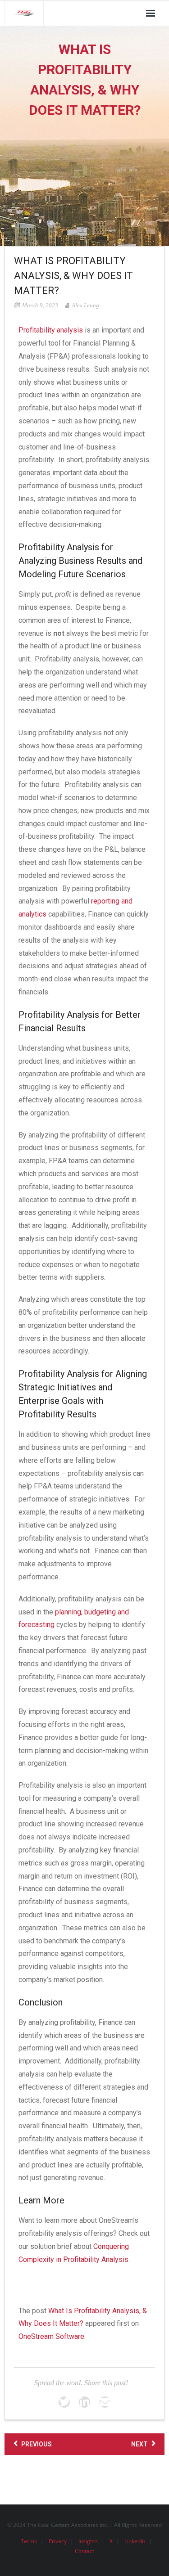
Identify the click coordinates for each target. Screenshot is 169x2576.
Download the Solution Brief (62, 2281)
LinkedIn (135, 2541)
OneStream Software (51, 2336)
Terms (29, 2541)
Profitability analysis (51, 330)
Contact (84, 2551)
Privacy (58, 2541)
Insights (88, 2541)
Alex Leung (85, 305)
